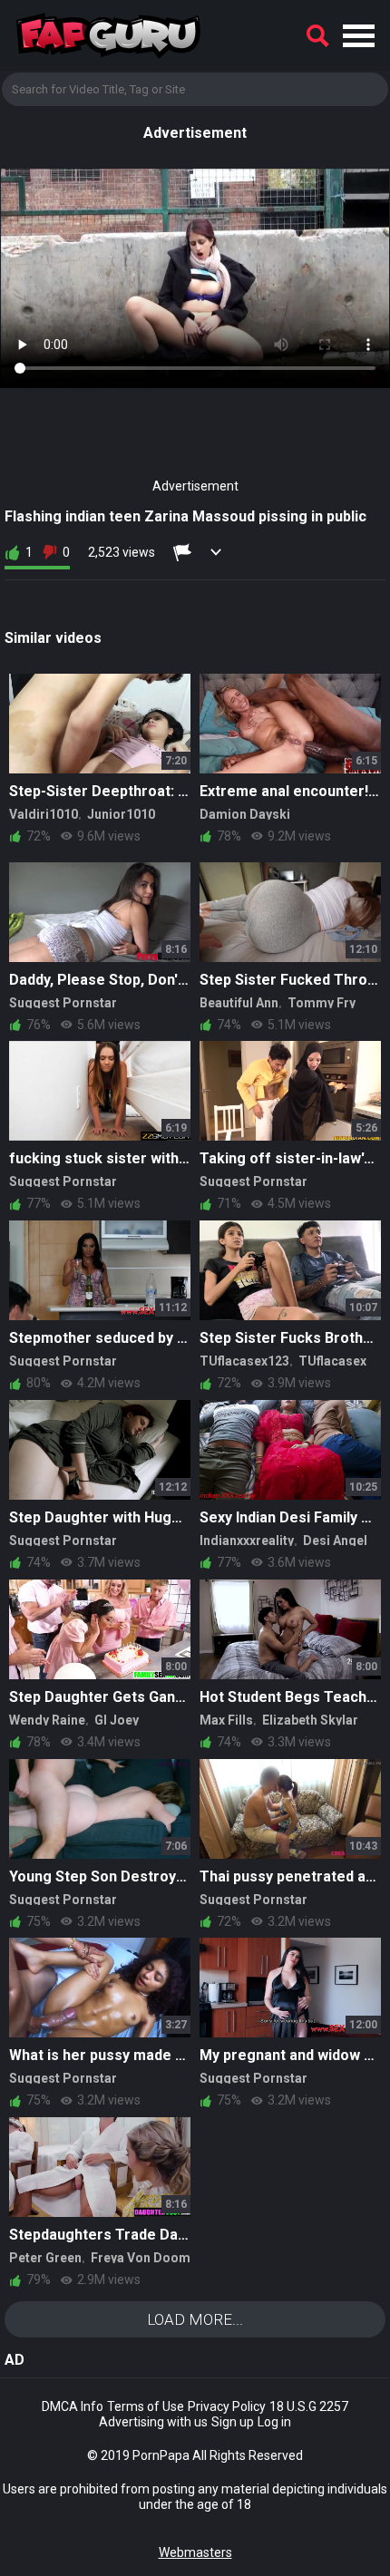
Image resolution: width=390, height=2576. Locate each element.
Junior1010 (121, 814)
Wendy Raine (47, 1720)
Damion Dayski (245, 814)
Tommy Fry (322, 1003)
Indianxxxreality (247, 1541)
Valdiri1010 (44, 814)
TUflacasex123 (244, 1361)
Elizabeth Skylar (310, 1720)
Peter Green (45, 2258)
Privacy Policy (227, 2406)
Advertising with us (153, 2422)
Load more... (195, 2319)
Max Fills (226, 1720)
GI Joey (117, 1720)
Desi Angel (335, 1541)
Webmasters (195, 2552)
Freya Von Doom (141, 2258)
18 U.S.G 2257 (309, 2406)
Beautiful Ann (239, 1003)
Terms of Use (146, 2406)
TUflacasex (332, 1361)
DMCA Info (73, 2406)
